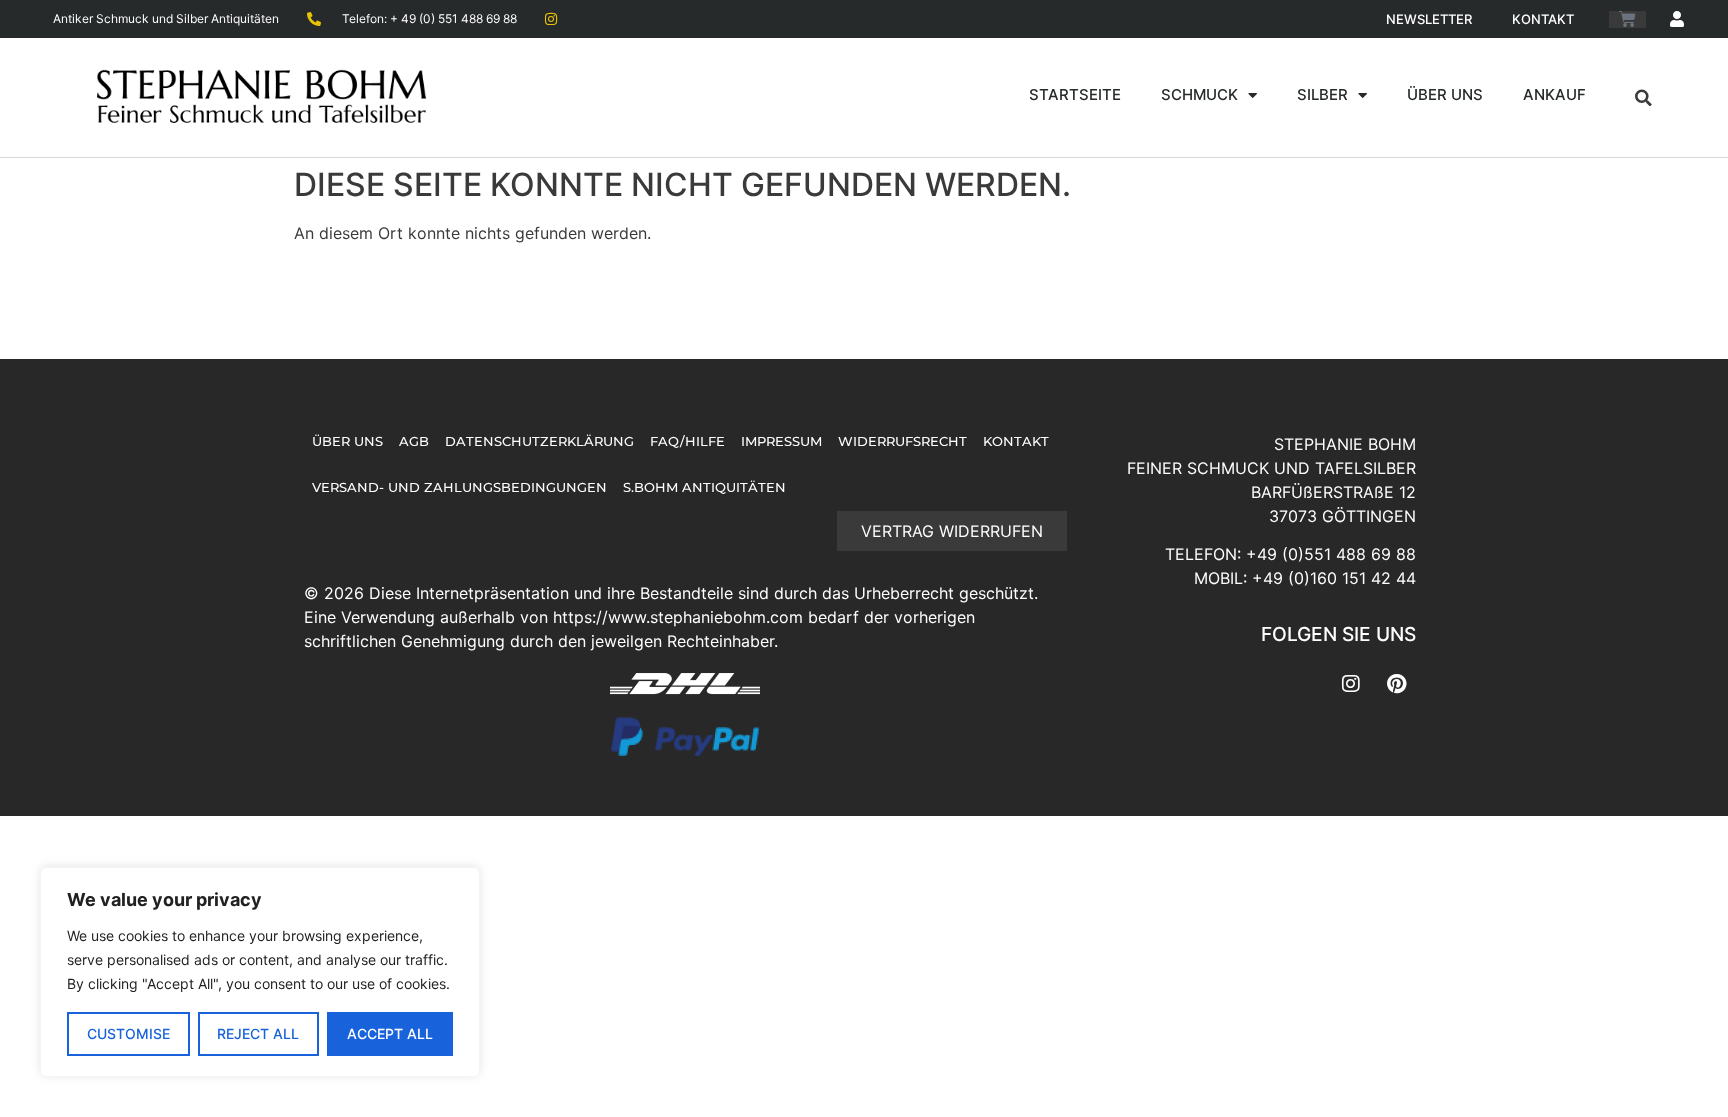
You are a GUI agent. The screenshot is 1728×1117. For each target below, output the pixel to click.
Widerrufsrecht (902, 441)
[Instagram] (1351, 684)
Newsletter (1429, 19)
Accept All (390, 1033)
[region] (260, 972)
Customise (128, 1033)
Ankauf (1554, 94)
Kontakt (1543, 19)
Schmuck (1199, 94)
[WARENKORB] (1627, 19)
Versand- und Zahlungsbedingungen (459, 487)
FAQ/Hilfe (687, 441)
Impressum (781, 441)
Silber (1322, 94)
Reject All (258, 1033)
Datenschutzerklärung (539, 441)
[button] (1643, 98)
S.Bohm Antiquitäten (704, 487)
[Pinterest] (1396, 684)
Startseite (1075, 94)
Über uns (1445, 94)
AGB (414, 441)
